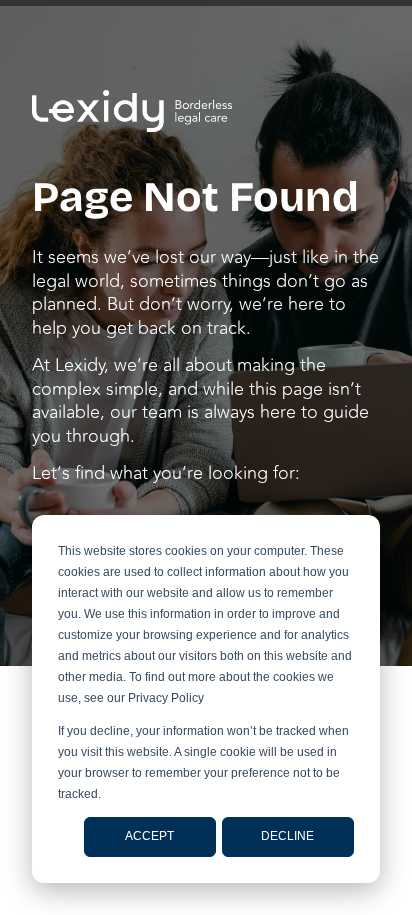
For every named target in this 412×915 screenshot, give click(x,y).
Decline (287, 836)
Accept (149, 836)
